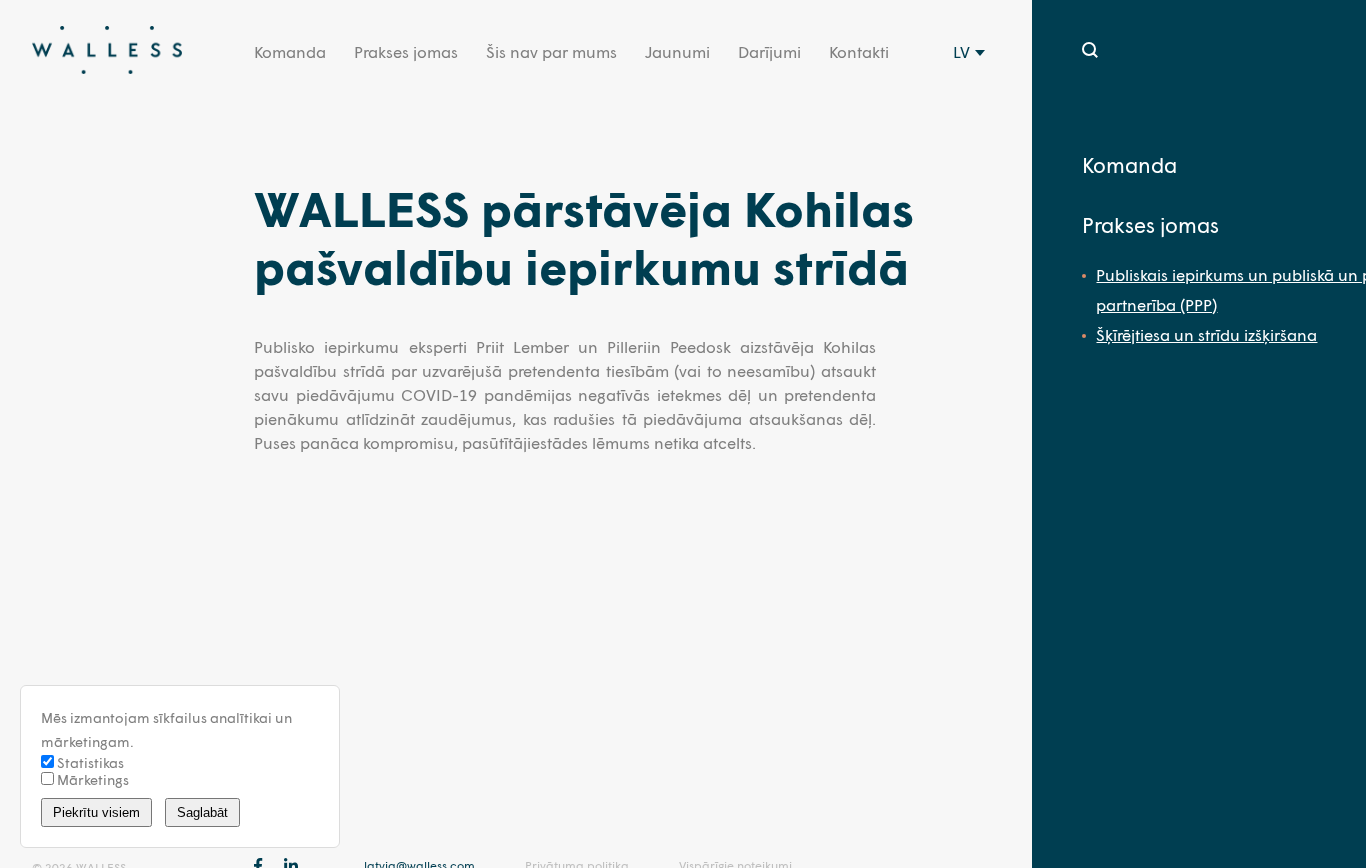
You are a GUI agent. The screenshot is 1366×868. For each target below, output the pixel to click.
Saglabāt (202, 812)
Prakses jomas (406, 51)
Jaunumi (677, 51)
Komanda (290, 51)
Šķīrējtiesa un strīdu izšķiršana (1206, 334)
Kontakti (859, 51)
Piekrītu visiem (96, 812)
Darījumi (769, 51)
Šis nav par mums (551, 51)
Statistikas (89, 762)
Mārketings (91, 779)
